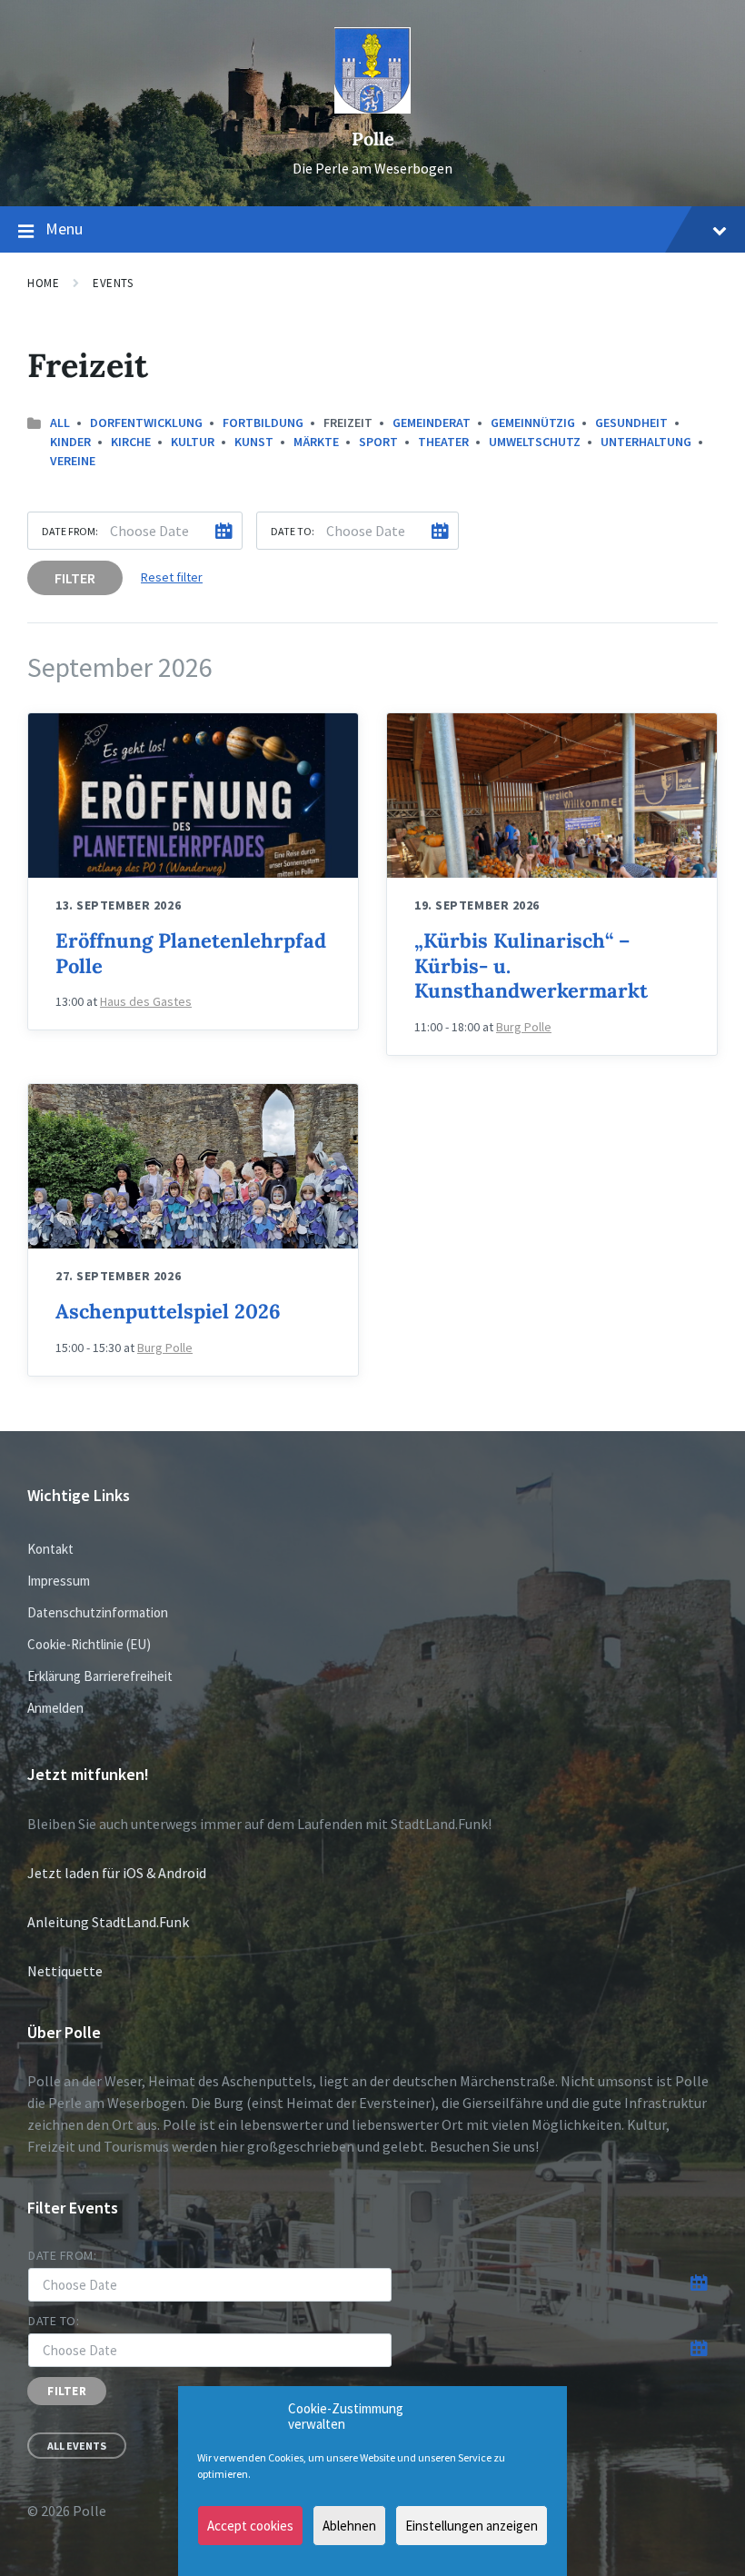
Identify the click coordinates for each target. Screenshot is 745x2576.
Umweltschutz (535, 442)
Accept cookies (250, 2526)
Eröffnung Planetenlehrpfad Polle (191, 953)
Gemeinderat (432, 423)
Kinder (70, 442)
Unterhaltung (646, 442)
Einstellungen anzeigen (472, 2526)
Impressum (59, 1581)
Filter (75, 578)
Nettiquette (65, 1971)
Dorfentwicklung (146, 423)
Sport (378, 442)
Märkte (316, 442)
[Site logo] (372, 108)
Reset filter (172, 577)
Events (113, 283)
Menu (64, 229)
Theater (443, 442)
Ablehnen (349, 2526)
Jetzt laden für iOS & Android (117, 1873)
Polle (373, 139)
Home (43, 283)
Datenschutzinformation (98, 1612)
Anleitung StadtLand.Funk (108, 1922)
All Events (77, 2446)
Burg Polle (524, 1027)
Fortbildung (263, 423)
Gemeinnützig (533, 423)
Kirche (131, 442)
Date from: (70, 531)
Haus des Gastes (146, 1001)
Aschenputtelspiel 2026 (168, 1311)
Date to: (293, 531)
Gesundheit (631, 423)
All (60, 423)
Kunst (254, 442)
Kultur (193, 442)
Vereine (73, 461)
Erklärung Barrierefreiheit (100, 1676)
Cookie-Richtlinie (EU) (89, 1644)
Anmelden (55, 1708)
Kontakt (50, 1549)
